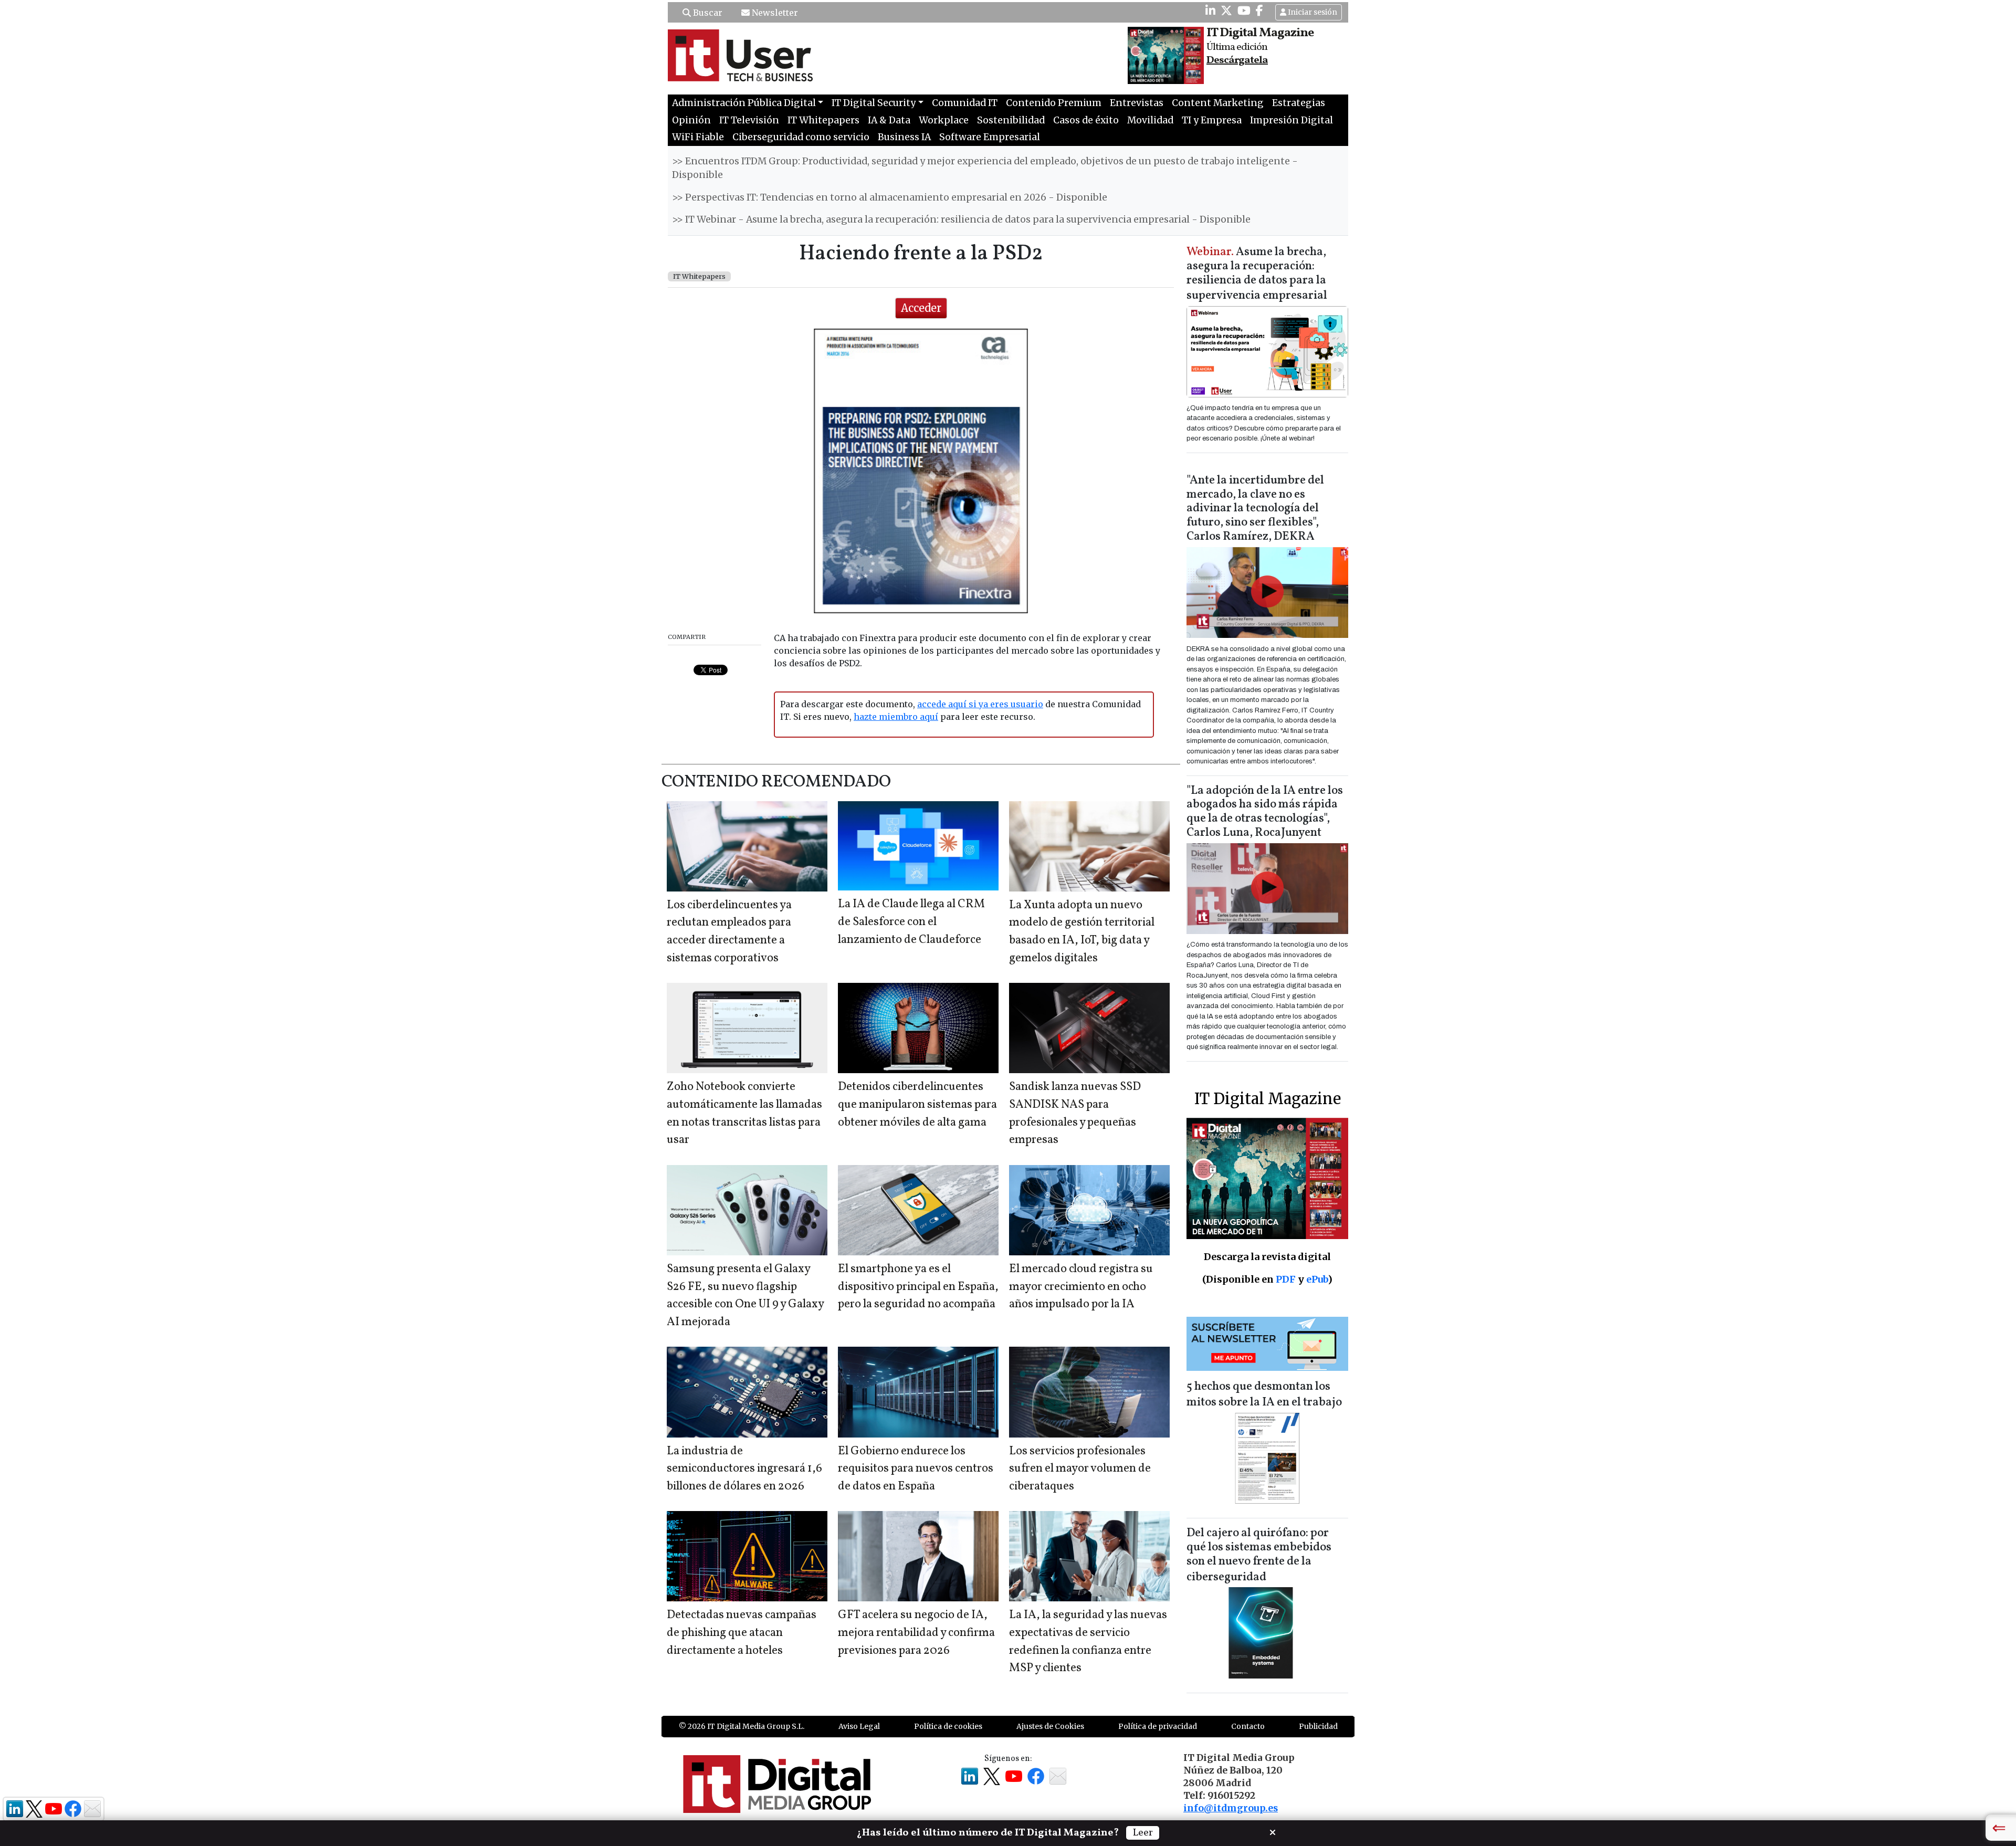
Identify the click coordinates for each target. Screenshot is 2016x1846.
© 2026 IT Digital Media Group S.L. (742, 1726)
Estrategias (1299, 103)
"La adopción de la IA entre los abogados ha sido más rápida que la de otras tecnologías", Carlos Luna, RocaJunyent (1265, 812)
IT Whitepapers (823, 120)
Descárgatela (1237, 60)
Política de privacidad (1158, 1726)
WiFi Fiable (698, 137)
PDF (1286, 1279)
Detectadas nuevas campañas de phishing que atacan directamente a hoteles (742, 1633)
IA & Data (889, 120)
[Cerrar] (1273, 1831)
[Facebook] (1259, 11)
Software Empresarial (990, 137)
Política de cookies (948, 1726)
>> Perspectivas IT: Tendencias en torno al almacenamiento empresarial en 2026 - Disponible (890, 197)
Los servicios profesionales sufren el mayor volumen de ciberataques (1080, 1469)
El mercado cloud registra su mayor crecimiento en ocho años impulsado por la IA (1081, 1287)
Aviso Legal (859, 1726)
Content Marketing (1218, 103)
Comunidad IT (965, 103)
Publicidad (1318, 1726)
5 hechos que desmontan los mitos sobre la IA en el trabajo (1264, 1395)
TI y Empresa (1212, 120)
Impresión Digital (1291, 120)
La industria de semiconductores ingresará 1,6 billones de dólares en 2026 (744, 1469)
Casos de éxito (1086, 120)
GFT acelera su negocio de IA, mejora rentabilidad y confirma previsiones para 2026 (916, 1633)
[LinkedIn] (1210, 11)
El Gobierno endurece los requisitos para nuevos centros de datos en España (916, 1469)
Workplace (944, 120)
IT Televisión (749, 120)
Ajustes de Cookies (1050, 1726)
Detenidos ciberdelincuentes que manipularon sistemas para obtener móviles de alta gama (917, 1105)
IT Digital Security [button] (874, 103)
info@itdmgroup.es (1231, 1808)
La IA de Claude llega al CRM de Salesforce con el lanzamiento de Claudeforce (911, 922)
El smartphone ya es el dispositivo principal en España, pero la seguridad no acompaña (918, 1287)
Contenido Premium (1054, 103)
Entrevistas (1137, 103)
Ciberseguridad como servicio (801, 137)
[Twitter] (1226, 11)
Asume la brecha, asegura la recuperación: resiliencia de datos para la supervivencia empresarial (1257, 274)
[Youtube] (1244, 11)
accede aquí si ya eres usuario (980, 704)
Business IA (904, 137)
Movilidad (1150, 120)
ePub (1317, 1279)
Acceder (921, 308)
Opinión (691, 120)
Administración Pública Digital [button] (744, 103)
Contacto (1248, 1726)
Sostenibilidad (1011, 120)
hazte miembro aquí (896, 717)
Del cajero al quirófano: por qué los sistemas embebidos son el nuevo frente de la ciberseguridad (1259, 1555)
